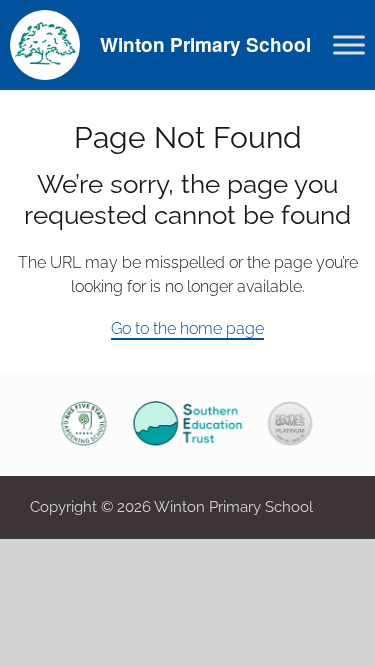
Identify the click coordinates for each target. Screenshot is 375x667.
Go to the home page (187, 328)
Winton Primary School (205, 44)
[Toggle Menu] (349, 44)
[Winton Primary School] (45, 43)
